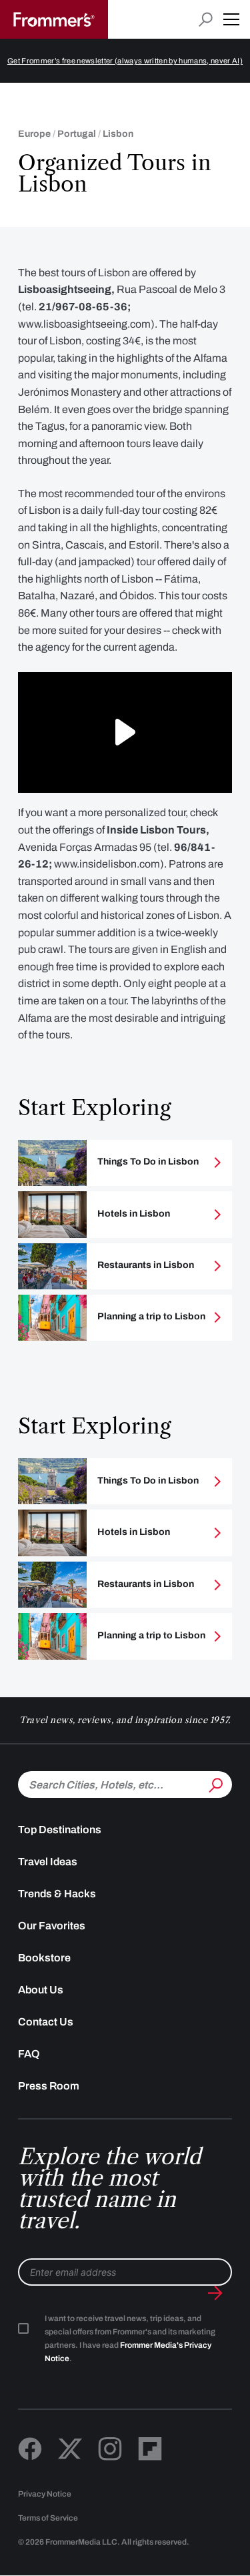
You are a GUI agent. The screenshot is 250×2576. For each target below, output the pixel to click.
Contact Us (46, 2022)
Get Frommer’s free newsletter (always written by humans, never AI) (125, 61)
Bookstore (44, 1958)
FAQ (29, 2054)
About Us (41, 1990)
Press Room (49, 2086)
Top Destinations (60, 1830)
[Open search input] (206, 20)
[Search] (215, 1783)
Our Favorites (52, 1926)
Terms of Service (48, 2518)
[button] (231, 19)
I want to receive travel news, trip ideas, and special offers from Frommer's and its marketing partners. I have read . (130, 2338)
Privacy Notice (45, 2494)
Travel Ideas (48, 1862)
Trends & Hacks (57, 1894)
